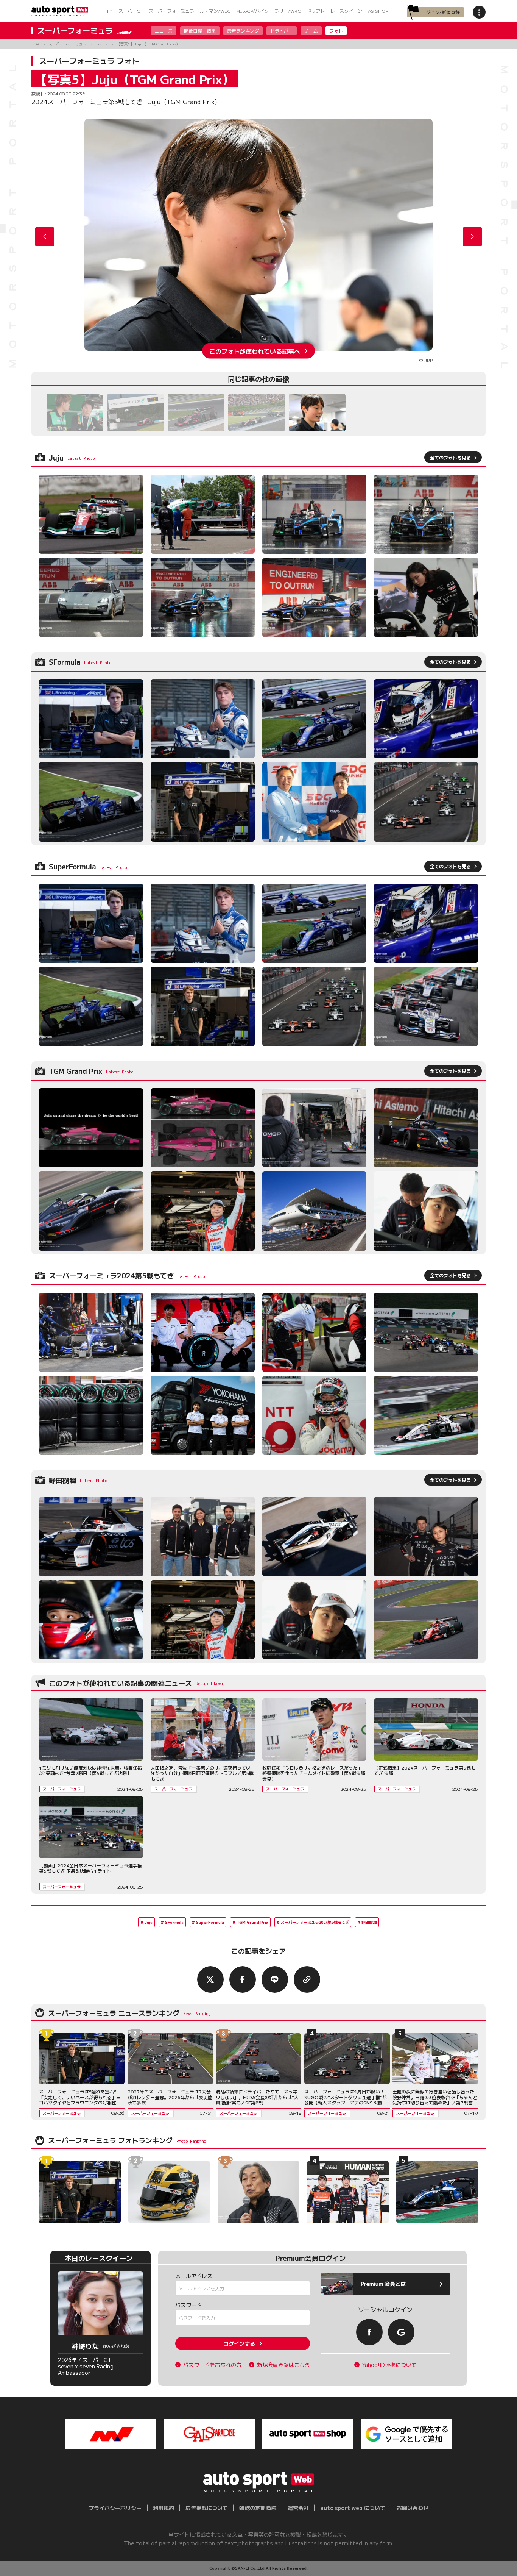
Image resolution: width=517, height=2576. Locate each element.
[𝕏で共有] (210, 1979)
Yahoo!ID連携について (389, 2365)
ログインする (239, 2343)
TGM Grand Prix (252, 1922)
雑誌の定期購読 (258, 2508)
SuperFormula (210, 1922)
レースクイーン (346, 11)
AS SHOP (378, 11)
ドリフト (316, 11)
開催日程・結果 (200, 30)
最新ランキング (243, 30)
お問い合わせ (413, 2508)
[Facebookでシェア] (243, 1979)
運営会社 (298, 2508)
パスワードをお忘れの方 (212, 2365)
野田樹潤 (369, 1922)
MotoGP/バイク (252, 11)
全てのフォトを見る (450, 457)
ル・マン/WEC (215, 11)
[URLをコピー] (307, 1979)
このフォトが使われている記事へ (255, 351)
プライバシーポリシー (115, 2508)
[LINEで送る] (275, 1979)
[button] (472, 237)
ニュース (164, 30)
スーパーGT (131, 11)
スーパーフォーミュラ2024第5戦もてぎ (315, 1922)
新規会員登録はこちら (283, 2365)
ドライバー (282, 30)
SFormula (174, 1922)
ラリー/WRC (288, 11)
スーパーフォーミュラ (171, 11)
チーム (311, 30)
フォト (336, 30)
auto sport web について (353, 2508)
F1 (110, 11)
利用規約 (164, 2508)
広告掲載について (207, 2508)
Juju (149, 1922)
